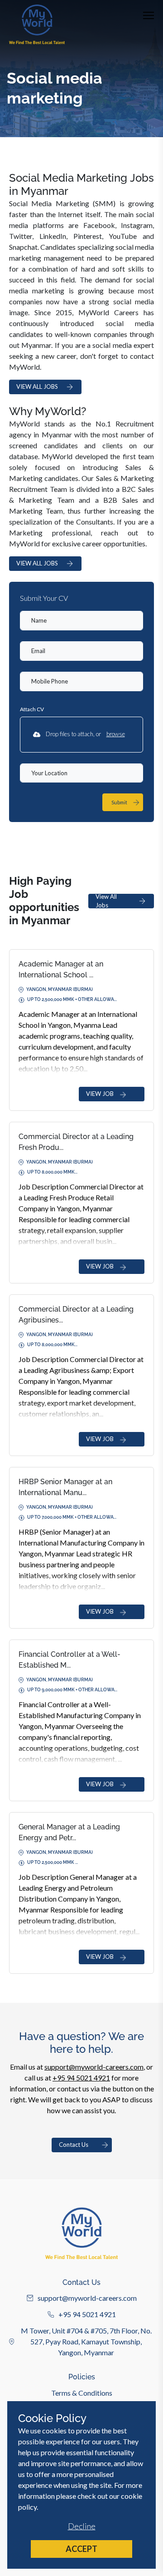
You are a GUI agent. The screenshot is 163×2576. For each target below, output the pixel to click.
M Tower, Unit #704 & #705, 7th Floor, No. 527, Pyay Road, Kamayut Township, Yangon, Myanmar (86, 2341)
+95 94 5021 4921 (81, 2078)
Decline (82, 2526)
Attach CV (32, 709)
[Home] (37, 24)
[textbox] (81, 621)
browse (116, 734)
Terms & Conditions (82, 2393)
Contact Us (74, 2145)
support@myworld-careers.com (94, 2067)
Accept (81, 2549)
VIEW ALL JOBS (37, 386)
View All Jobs (106, 901)
